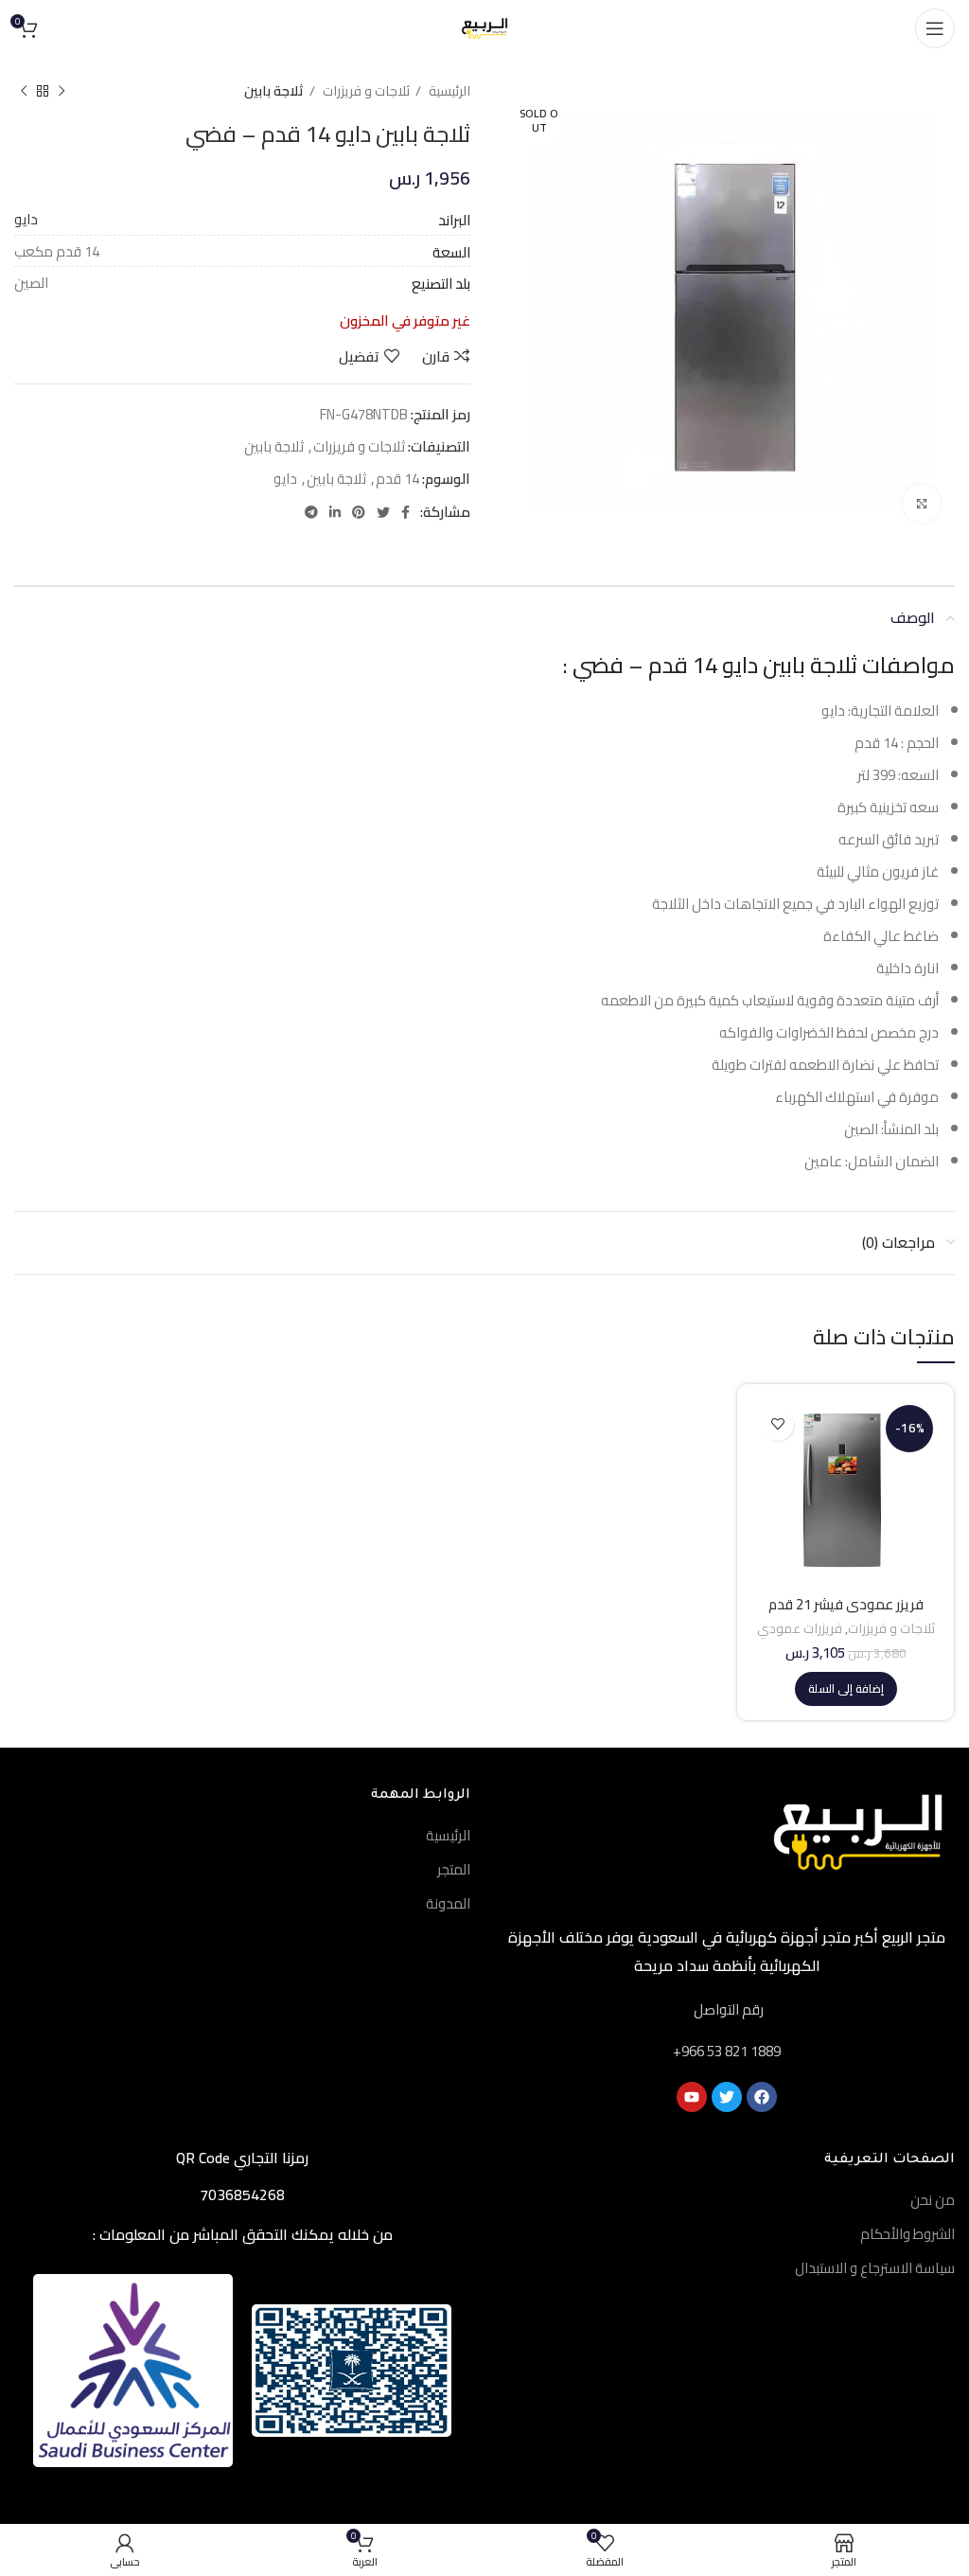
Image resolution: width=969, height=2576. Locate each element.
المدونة (448, 1903)
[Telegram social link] (311, 512)
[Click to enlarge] (922, 504)
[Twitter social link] (383, 512)
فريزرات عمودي (800, 1629)
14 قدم (397, 479)
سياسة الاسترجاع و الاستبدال (875, 2268)
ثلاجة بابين (274, 91)
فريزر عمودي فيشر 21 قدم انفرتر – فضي (846, 1613)
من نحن (933, 2200)
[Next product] (24, 91)
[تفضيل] (777, 1424)
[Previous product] (62, 91)
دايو (26, 219)
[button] (846, 1689)
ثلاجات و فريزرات (365, 91)
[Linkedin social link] (335, 512)
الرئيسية (448, 91)
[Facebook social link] (405, 512)
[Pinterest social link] (359, 512)
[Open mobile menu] (935, 28)
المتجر (454, 1869)
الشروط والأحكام (907, 2234)
